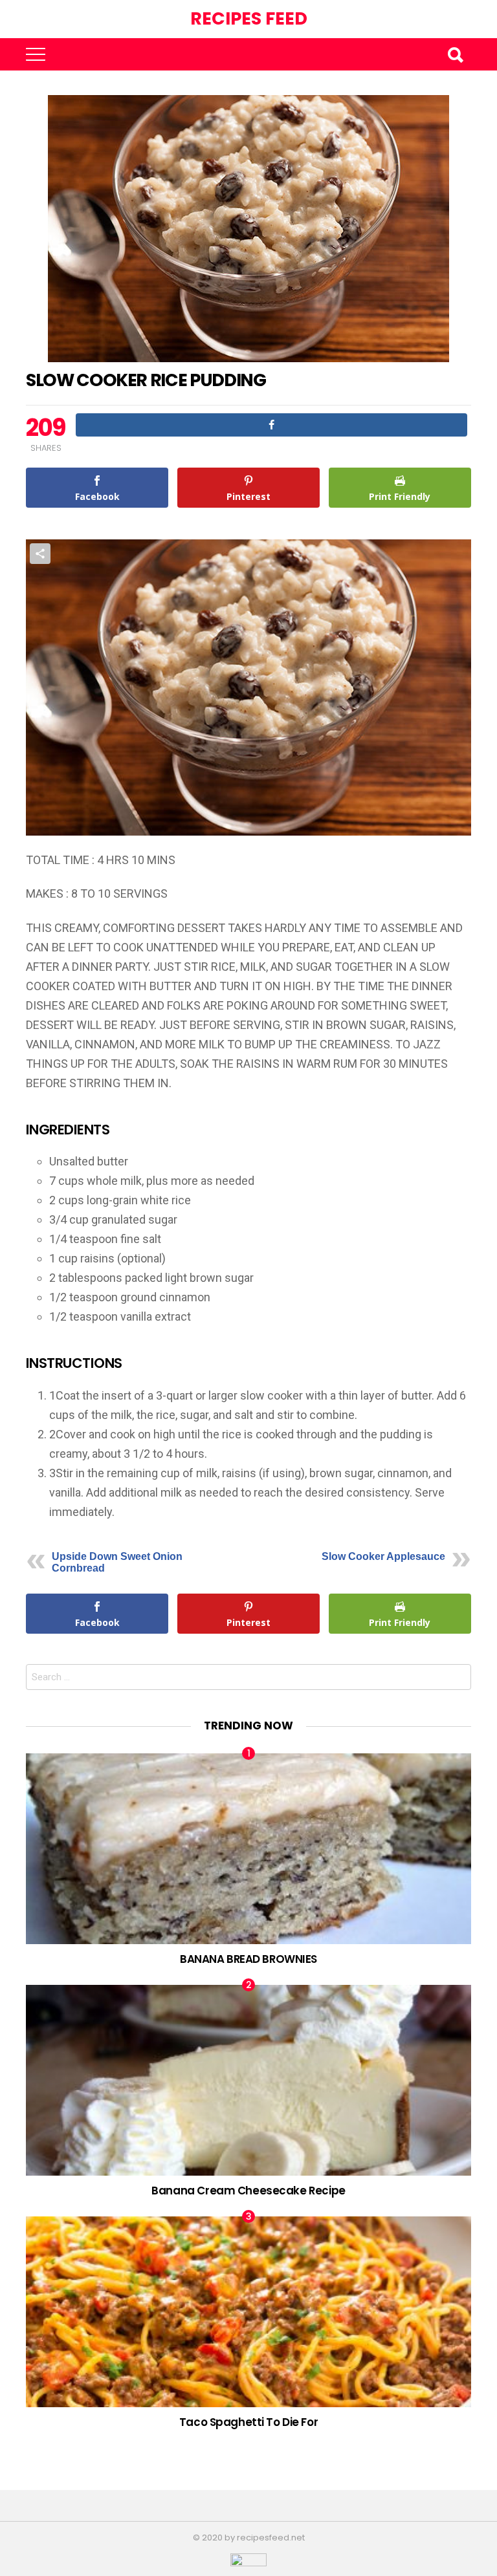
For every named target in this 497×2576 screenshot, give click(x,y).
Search (455, 54)
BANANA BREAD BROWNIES (248, 1959)
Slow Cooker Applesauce (383, 1556)
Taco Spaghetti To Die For (248, 2422)
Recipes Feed (249, 18)
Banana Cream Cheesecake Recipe (248, 2191)
